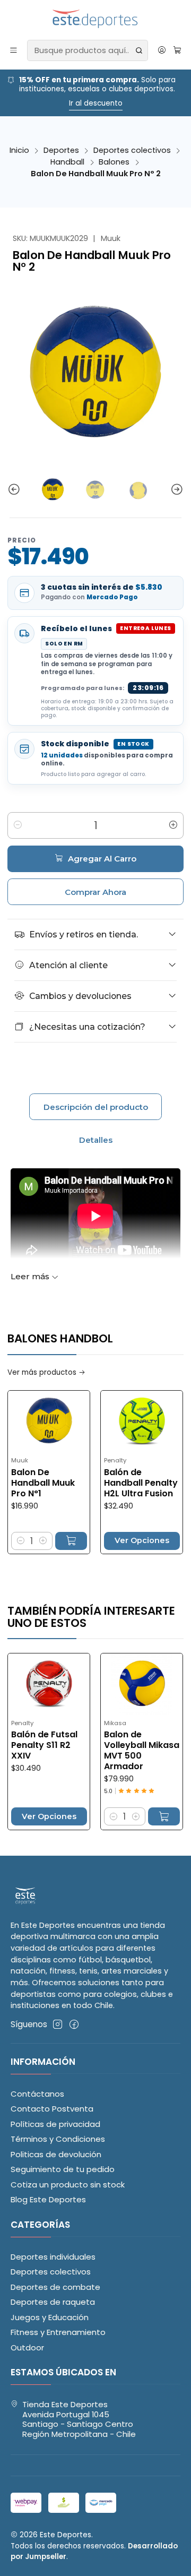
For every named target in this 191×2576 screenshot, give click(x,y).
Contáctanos (37, 2094)
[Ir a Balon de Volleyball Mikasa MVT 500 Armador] (114, 1684)
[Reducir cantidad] (18, 825)
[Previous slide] (15, 490)
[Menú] (14, 50)
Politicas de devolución (56, 2154)
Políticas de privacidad (55, 2124)
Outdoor (27, 2347)
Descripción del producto (96, 1107)
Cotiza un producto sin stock (68, 2185)
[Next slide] (176, 490)
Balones (114, 162)
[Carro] (177, 50)
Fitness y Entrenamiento (58, 2332)
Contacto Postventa (52, 2109)
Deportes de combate (55, 2287)
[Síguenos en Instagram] (58, 2024)
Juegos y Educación (50, 2317)
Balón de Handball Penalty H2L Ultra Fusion (113, 1483)
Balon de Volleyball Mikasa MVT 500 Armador (114, 1751)
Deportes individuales (53, 2257)
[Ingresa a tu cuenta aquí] (162, 50)
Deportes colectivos (132, 150)
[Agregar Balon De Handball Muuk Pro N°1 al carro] (43, 1541)
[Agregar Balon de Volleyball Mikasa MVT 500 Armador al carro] (136, 1816)
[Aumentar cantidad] (173, 825)
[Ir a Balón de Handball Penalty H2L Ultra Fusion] (114, 1421)
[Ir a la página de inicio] (96, 19)
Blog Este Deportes (48, 2199)
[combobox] (87, 50)
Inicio (19, 150)
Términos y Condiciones (58, 2139)
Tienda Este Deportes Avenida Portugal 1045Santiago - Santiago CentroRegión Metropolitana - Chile (79, 2419)
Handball (67, 162)
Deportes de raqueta (53, 2302)
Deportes (61, 150)
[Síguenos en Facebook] (74, 2024)
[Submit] (139, 50)
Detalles (96, 1140)
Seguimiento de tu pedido (63, 2169)
